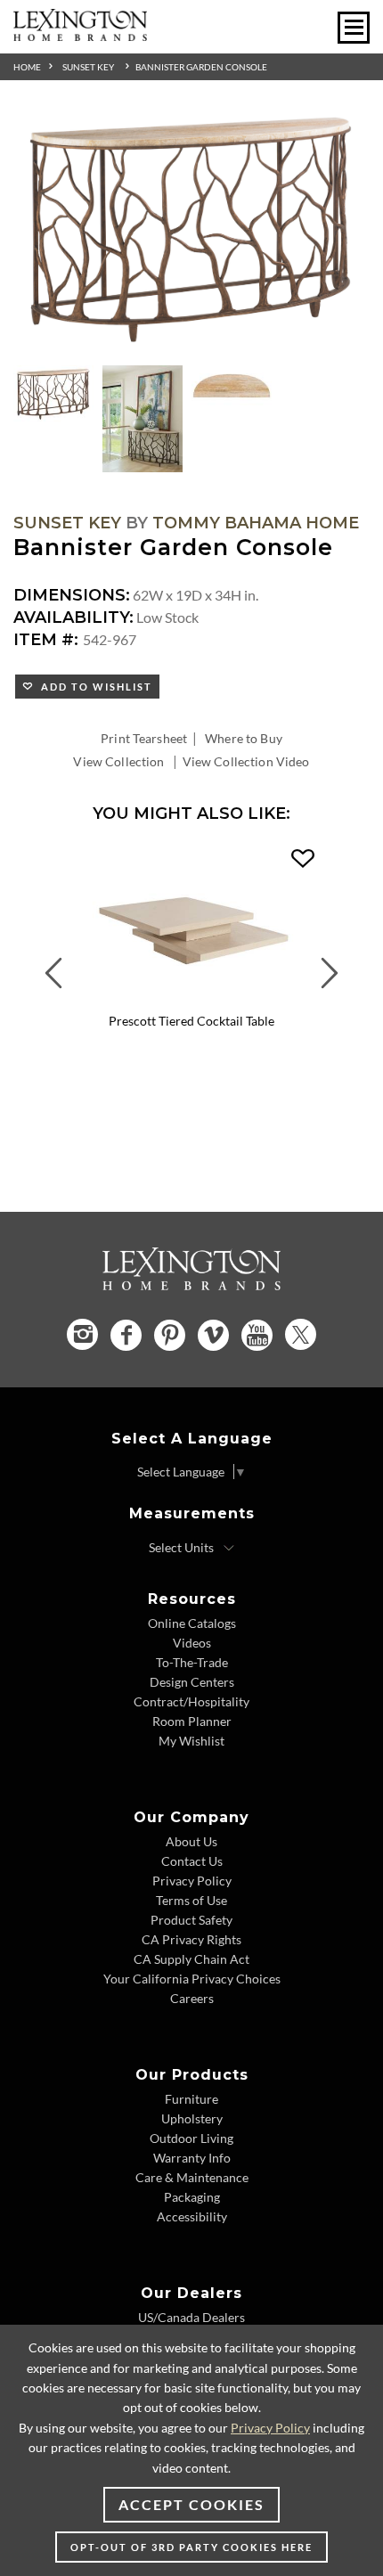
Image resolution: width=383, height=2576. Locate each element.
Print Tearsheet (144, 738)
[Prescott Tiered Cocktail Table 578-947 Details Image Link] (191, 1000)
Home (27, 67)
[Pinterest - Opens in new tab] (170, 1335)
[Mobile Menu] (354, 28)
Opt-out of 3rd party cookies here (191, 2547)
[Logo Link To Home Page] (80, 35)
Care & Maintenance (192, 2177)
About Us (191, 1841)
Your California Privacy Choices (192, 1979)
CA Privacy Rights (191, 1939)
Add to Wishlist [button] (93, 687)
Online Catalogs (192, 1623)
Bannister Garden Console (201, 67)
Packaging (192, 2197)
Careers (192, 1998)
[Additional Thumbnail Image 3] (232, 387)
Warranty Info (192, 2158)
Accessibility (192, 2216)
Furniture (191, 2099)
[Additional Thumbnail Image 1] (53, 395)
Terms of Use (191, 1900)
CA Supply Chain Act (191, 1959)
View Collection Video (246, 761)
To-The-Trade (192, 1662)
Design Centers (192, 1682)
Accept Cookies (191, 2504)
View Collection (118, 761)
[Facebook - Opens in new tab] (126, 1335)
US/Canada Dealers (191, 2317)
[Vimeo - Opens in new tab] (213, 1335)
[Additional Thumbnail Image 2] (143, 419)
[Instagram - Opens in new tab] (82, 1334)
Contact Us (192, 1861)
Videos (192, 1643)
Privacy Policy (192, 1881)
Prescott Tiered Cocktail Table (191, 1021)
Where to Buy (244, 738)
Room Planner (192, 1721)
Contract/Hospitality (191, 1701)
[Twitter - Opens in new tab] (301, 1334)
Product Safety (191, 1920)
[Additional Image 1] (191, 234)
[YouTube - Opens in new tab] (257, 1335)
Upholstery (192, 2118)
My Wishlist (191, 1741)
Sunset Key (88, 67)
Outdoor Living (191, 2138)
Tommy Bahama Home (256, 523)
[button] (303, 859)
